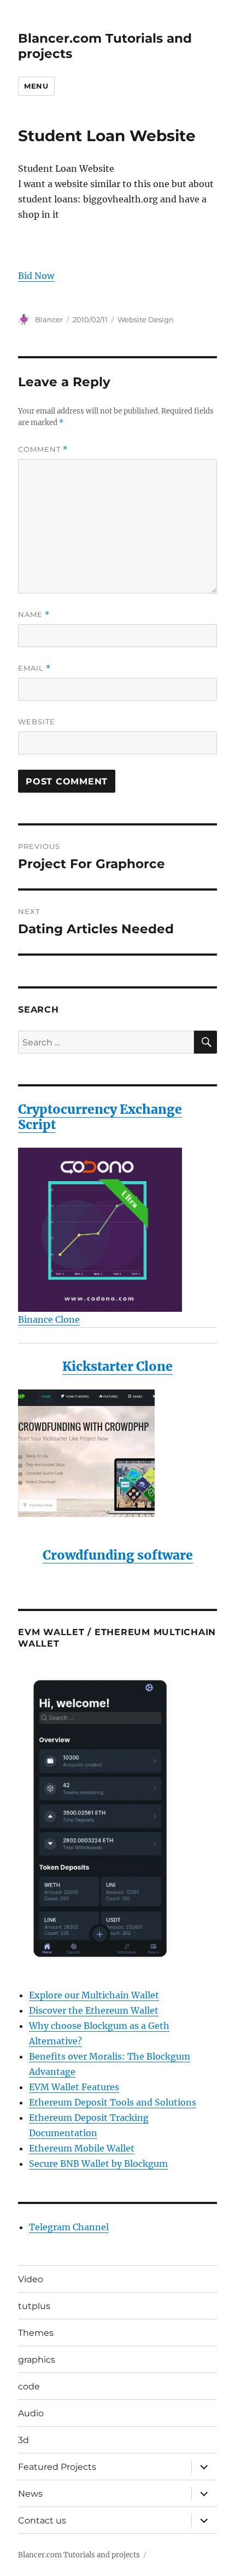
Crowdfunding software (118, 1555)
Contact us (42, 2520)
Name (34, 615)
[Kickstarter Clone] (117, 1453)
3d (23, 2440)
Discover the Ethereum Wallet (94, 2010)
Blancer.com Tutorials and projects (79, 2555)
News (30, 2494)
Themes (36, 2333)
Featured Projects (57, 2467)
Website (37, 722)
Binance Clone (49, 1319)
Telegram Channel (69, 2227)
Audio (31, 2413)
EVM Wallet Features (74, 2087)
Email (34, 668)
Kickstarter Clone (117, 1366)
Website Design (146, 319)
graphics (37, 2360)
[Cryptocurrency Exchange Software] (117, 1230)
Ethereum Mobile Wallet (82, 2148)
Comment (43, 449)
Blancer (49, 319)
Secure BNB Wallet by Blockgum (98, 2164)
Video (31, 2279)
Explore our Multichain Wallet (94, 1995)
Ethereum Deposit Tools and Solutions (113, 2102)
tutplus (34, 2306)
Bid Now (36, 276)
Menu (36, 86)
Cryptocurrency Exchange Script (100, 1117)
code (29, 2386)
